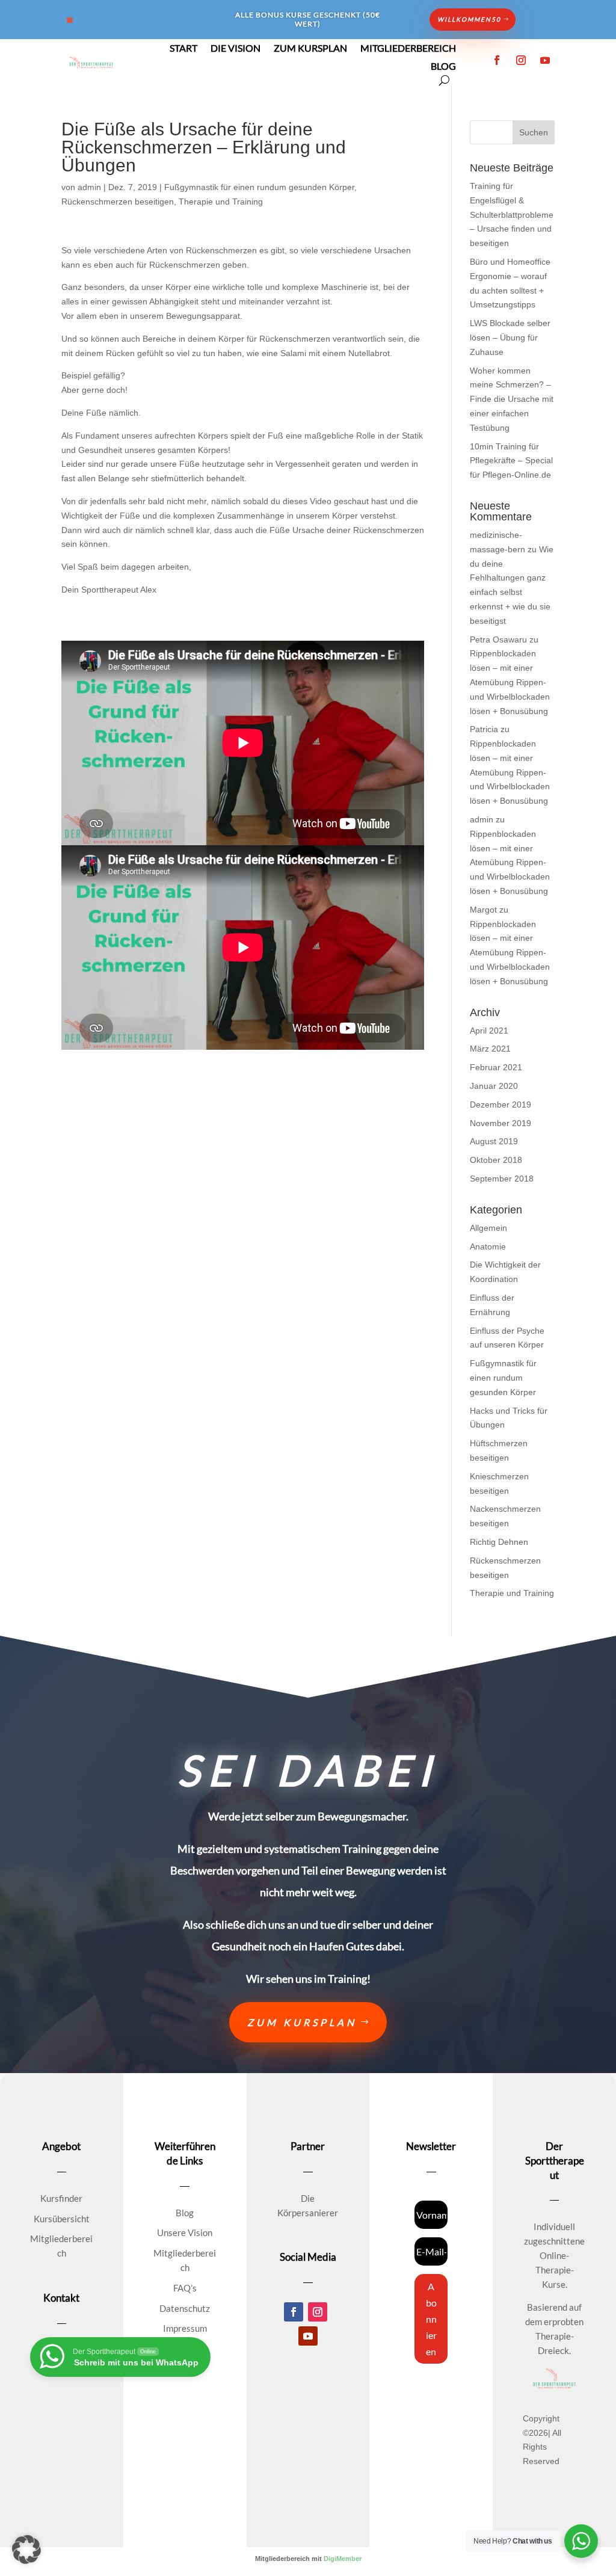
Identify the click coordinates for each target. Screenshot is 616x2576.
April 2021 (489, 1031)
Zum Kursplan (310, 49)
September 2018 (502, 1179)
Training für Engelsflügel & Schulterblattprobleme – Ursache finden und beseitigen (512, 214)
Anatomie (488, 1246)
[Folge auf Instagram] (521, 60)
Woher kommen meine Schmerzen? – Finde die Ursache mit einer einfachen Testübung (512, 399)
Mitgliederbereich (408, 49)
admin (89, 187)
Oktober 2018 (496, 1160)
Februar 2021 (496, 1067)
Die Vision (236, 49)
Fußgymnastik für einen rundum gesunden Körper (259, 187)
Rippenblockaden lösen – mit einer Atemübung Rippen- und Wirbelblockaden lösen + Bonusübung (510, 682)
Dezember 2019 (500, 1105)
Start (183, 49)
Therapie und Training (221, 202)
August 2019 (494, 1141)
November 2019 (500, 1123)
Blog (443, 67)
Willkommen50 (469, 19)
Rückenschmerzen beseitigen (118, 202)
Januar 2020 (494, 1086)
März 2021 (490, 1049)
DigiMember (343, 2559)
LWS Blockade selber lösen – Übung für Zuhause (510, 337)
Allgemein (488, 1228)
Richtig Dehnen (499, 1542)
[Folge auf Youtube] (545, 60)
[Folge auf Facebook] (497, 60)
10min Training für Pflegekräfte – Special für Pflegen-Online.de (511, 461)
